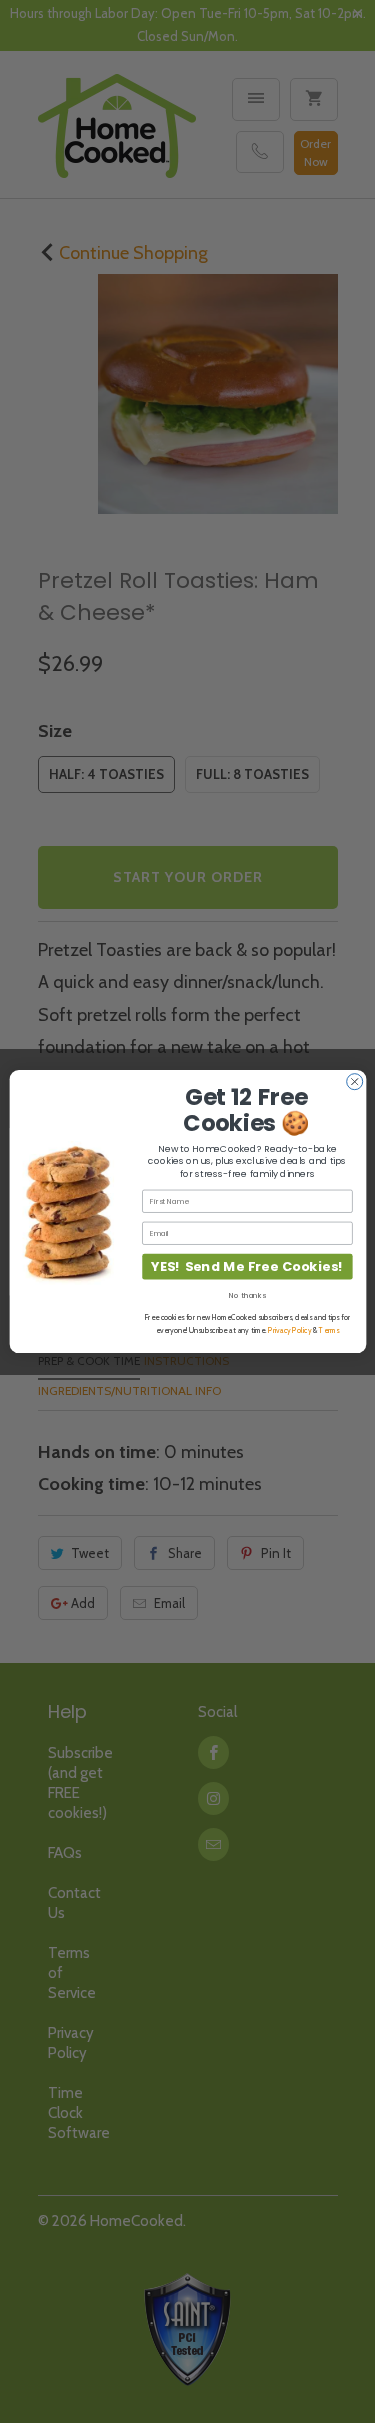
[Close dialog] (354, 1082)
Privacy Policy (289, 1330)
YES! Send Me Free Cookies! (246, 1266)
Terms (329, 1330)
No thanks (247, 1295)
